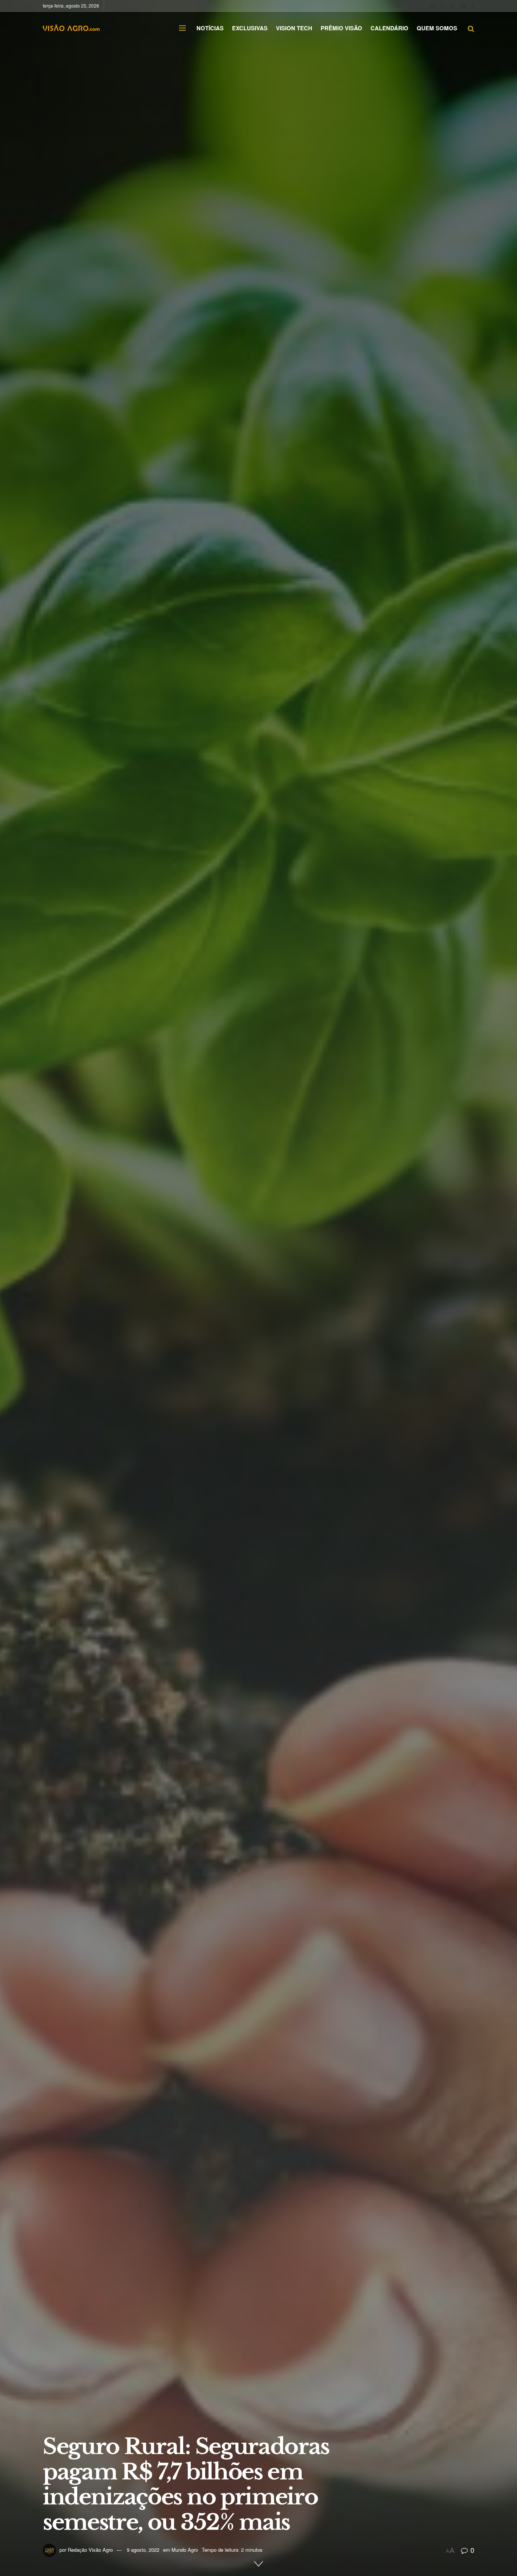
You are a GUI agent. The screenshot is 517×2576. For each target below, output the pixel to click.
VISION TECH (294, 28)
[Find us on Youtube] (463, 6)
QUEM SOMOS (437, 28)
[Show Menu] (182, 28)
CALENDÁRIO (389, 28)
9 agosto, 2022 (143, 2550)
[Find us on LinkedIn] (433, 6)
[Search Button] (471, 28)
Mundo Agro (185, 2550)
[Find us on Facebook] (473, 6)
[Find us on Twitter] (453, 6)
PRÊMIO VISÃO (341, 28)
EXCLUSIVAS (250, 28)
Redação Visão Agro (90, 2550)
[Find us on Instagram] (442, 6)
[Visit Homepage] (71, 28)
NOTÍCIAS (210, 28)
